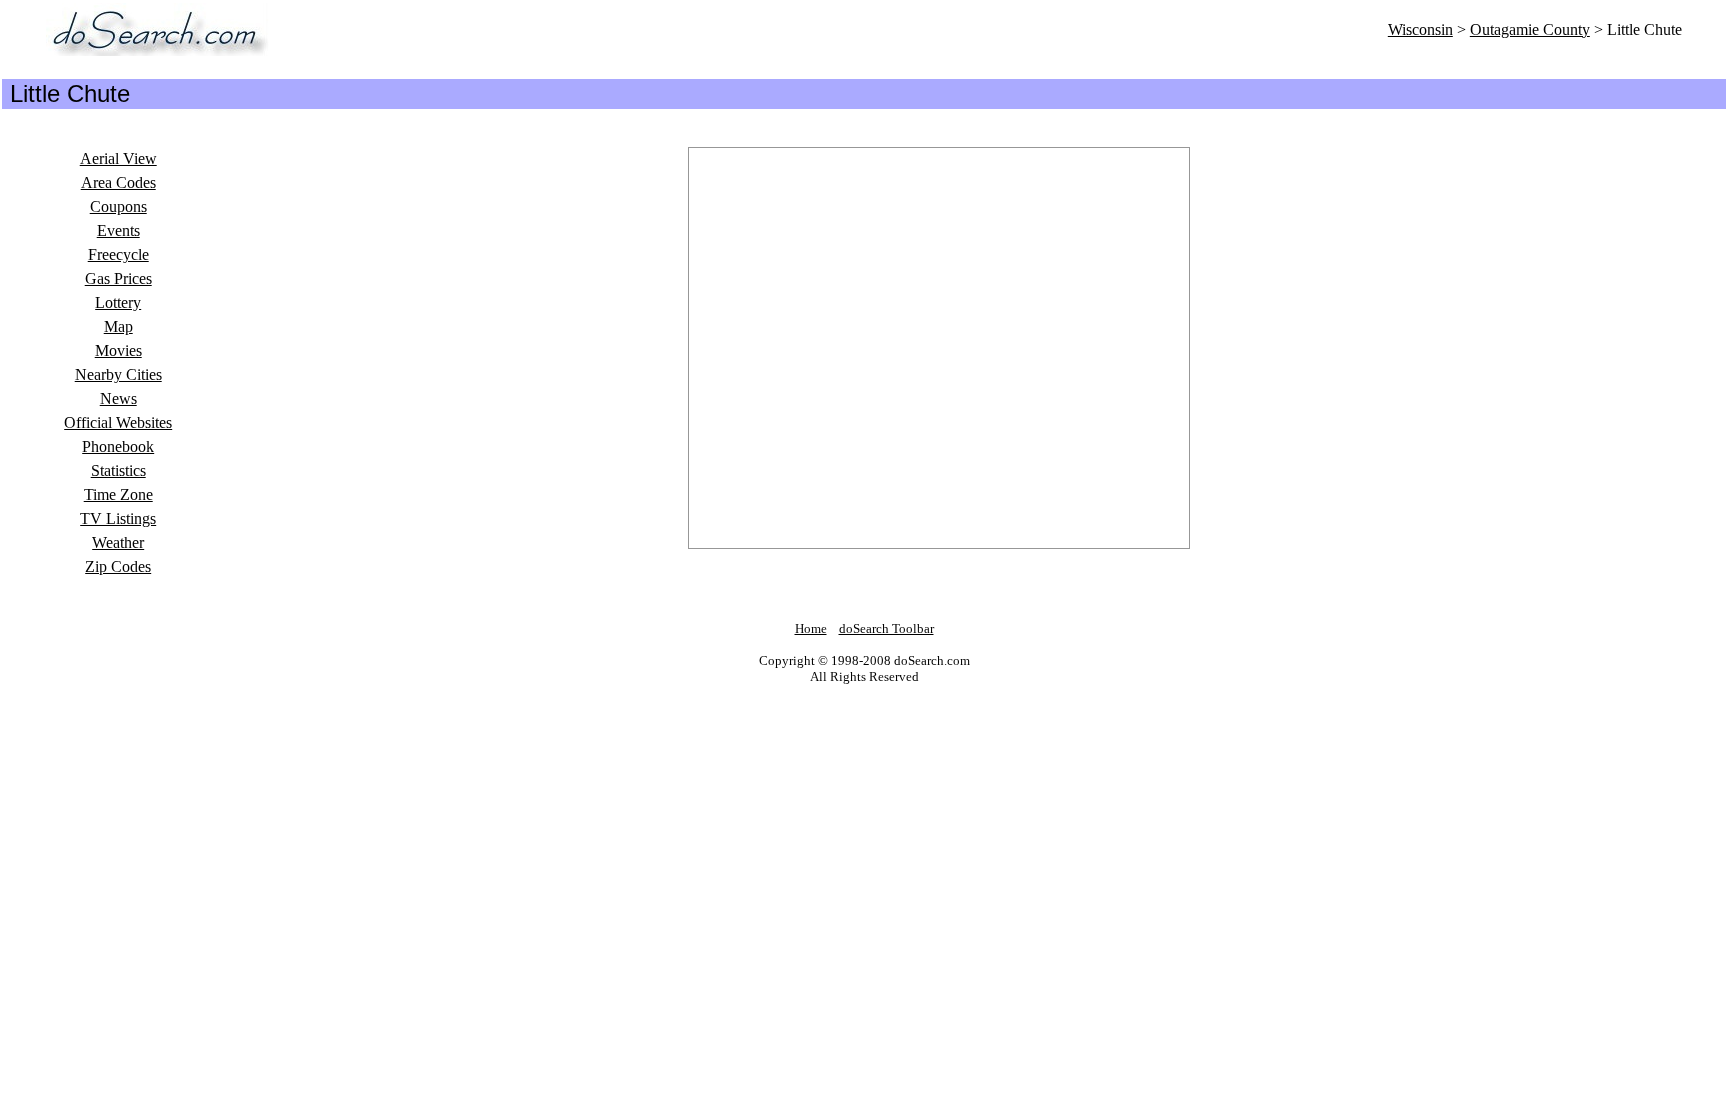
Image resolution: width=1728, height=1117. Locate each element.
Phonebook (118, 446)
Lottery (118, 302)
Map (118, 326)
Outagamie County (1530, 29)
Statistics (118, 470)
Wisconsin (1420, 29)
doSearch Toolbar (886, 628)
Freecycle (118, 254)
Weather (118, 542)
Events (118, 230)
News (118, 398)
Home (811, 628)
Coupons (118, 206)
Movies (118, 350)
